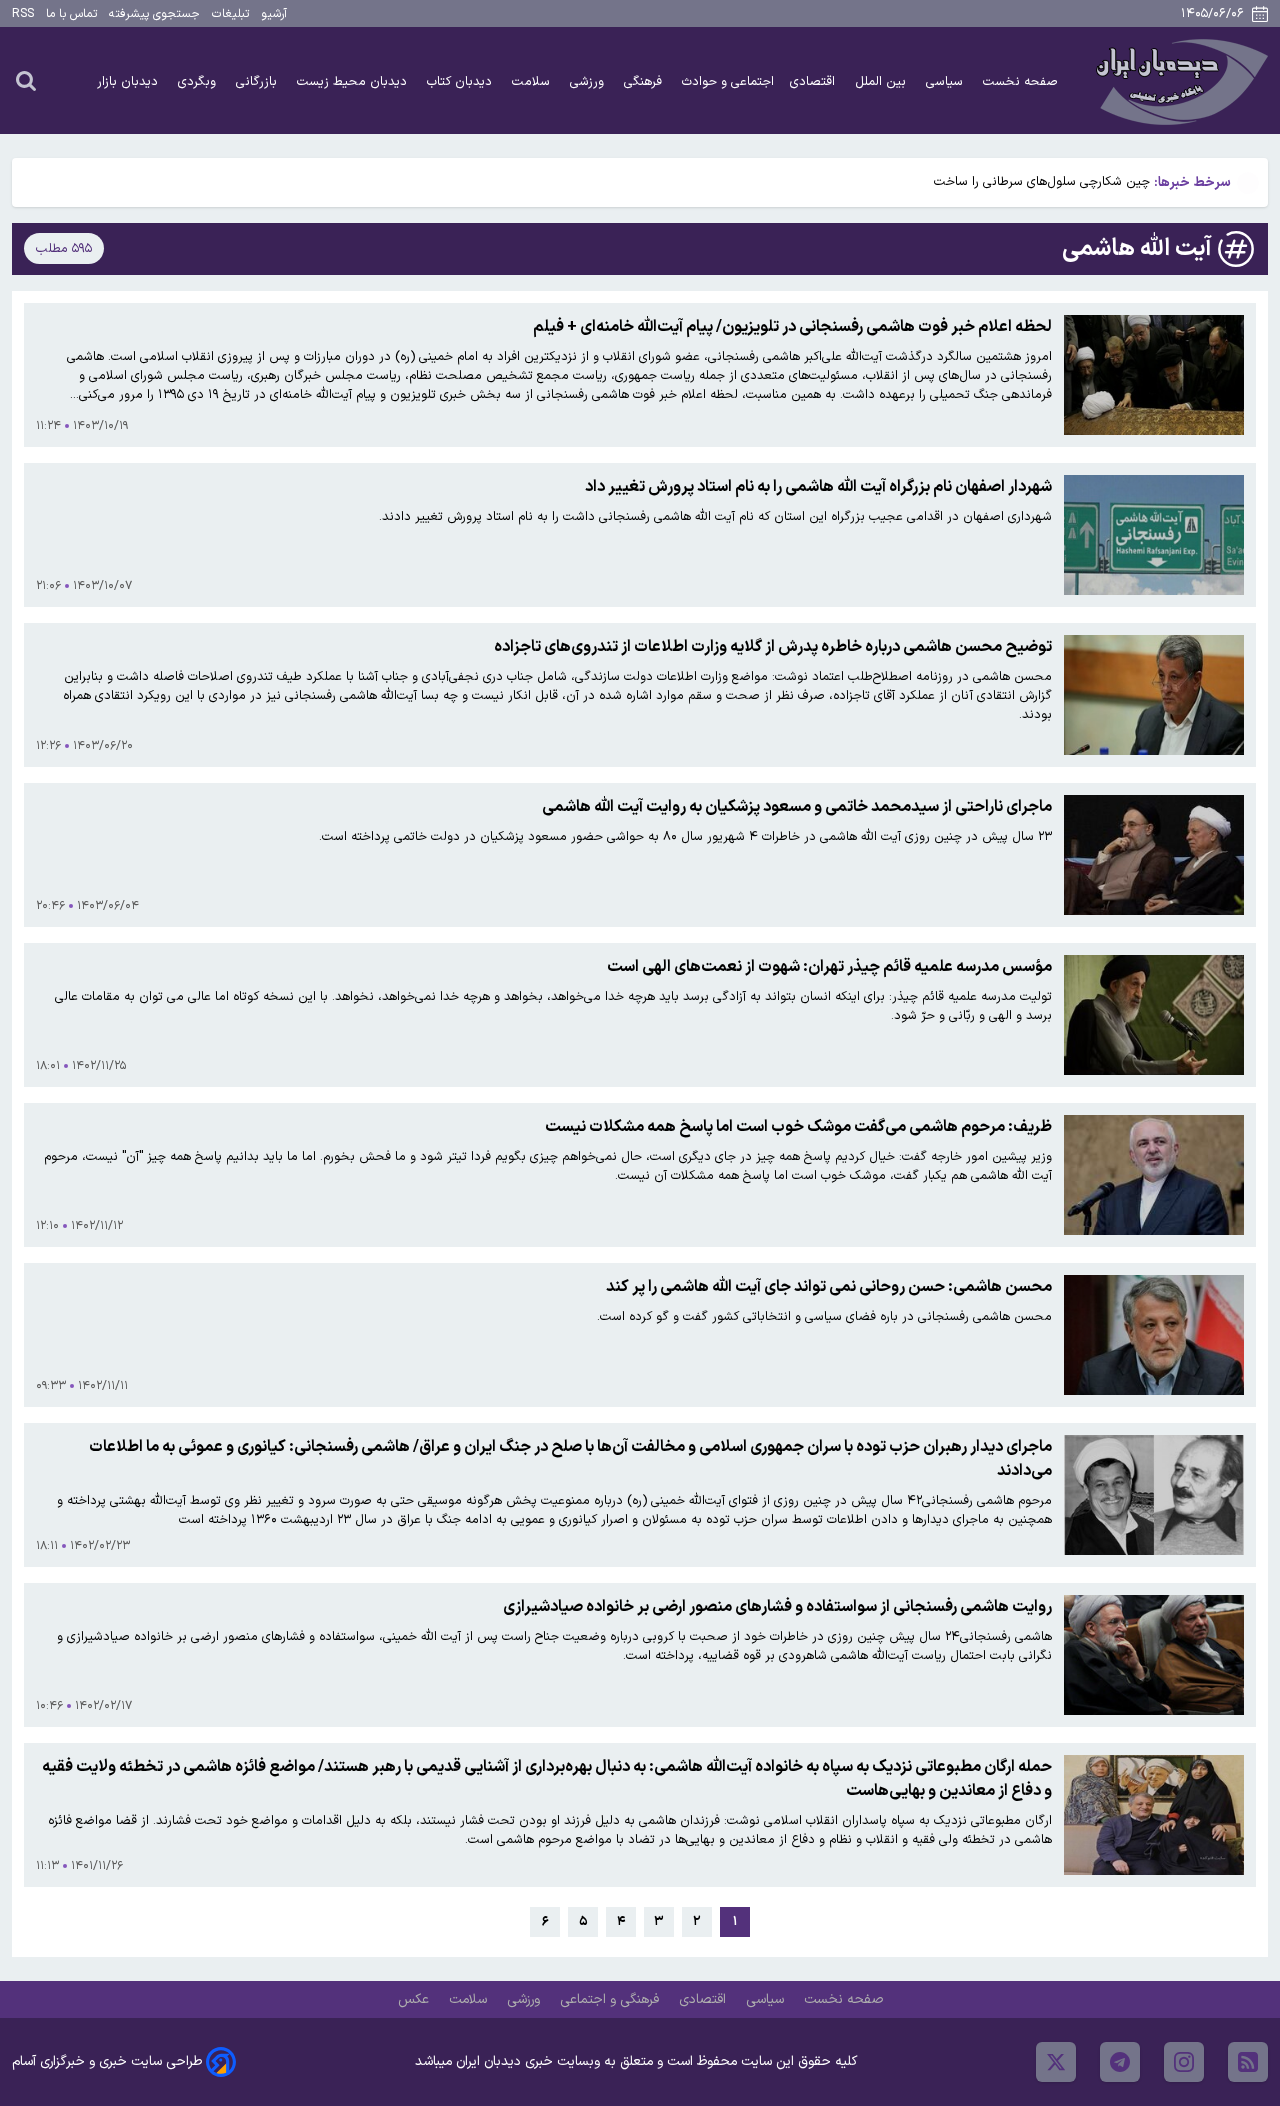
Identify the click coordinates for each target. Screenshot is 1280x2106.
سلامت (533, 81)
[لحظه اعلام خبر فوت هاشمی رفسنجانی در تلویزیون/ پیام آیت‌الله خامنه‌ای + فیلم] (1154, 375)
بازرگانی (258, 81)
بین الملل (882, 81)
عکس (415, 1999)
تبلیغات (230, 14)
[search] (26, 80)
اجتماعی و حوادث (728, 81)
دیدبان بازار (129, 81)
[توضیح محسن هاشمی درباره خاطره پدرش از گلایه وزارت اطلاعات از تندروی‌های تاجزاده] (1154, 695)
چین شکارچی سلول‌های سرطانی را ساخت (1042, 181)
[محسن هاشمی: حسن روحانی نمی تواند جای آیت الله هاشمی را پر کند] (1154, 1335)
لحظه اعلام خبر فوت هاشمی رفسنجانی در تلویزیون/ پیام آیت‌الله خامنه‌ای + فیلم (792, 327)
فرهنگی (645, 81)
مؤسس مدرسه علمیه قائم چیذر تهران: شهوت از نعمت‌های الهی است (829, 967)
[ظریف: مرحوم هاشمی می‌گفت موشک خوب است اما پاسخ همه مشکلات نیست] (1154, 1175)
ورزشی (589, 81)
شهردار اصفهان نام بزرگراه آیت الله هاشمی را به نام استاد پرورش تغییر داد (818, 487)
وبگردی (199, 81)
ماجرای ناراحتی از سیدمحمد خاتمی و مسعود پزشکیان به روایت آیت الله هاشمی (797, 807)
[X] (1056, 2062)
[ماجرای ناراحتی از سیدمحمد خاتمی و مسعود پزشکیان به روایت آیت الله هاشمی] (1154, 855)
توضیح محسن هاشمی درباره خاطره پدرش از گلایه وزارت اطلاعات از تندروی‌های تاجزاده (773, 647)
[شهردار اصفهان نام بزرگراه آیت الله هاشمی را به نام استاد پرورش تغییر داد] (1154, 535)
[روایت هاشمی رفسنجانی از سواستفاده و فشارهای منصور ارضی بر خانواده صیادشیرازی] (1154, 1655)
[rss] (1248, 2062)
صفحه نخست (1020, 81)
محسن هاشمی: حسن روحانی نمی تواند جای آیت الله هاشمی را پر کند (829, 1287)
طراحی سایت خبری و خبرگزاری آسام (107, 2061)
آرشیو (274, 14)
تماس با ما (71, 14)
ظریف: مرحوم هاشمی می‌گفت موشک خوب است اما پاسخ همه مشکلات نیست (798, 1127)
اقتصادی (814, 81)
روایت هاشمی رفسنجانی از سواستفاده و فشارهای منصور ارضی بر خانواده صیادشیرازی (777, 1607)
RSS (23, 14)
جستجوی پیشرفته (154, 14)
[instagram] (1184, 2062)
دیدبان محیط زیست (354, 81)
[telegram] (1120, 2062)
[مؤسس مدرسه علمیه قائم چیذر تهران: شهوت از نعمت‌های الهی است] (1154, 1015)
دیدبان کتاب (461, 81)
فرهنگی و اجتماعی (611, 1999)
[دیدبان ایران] (1179, 80)
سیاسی (946, 81)
